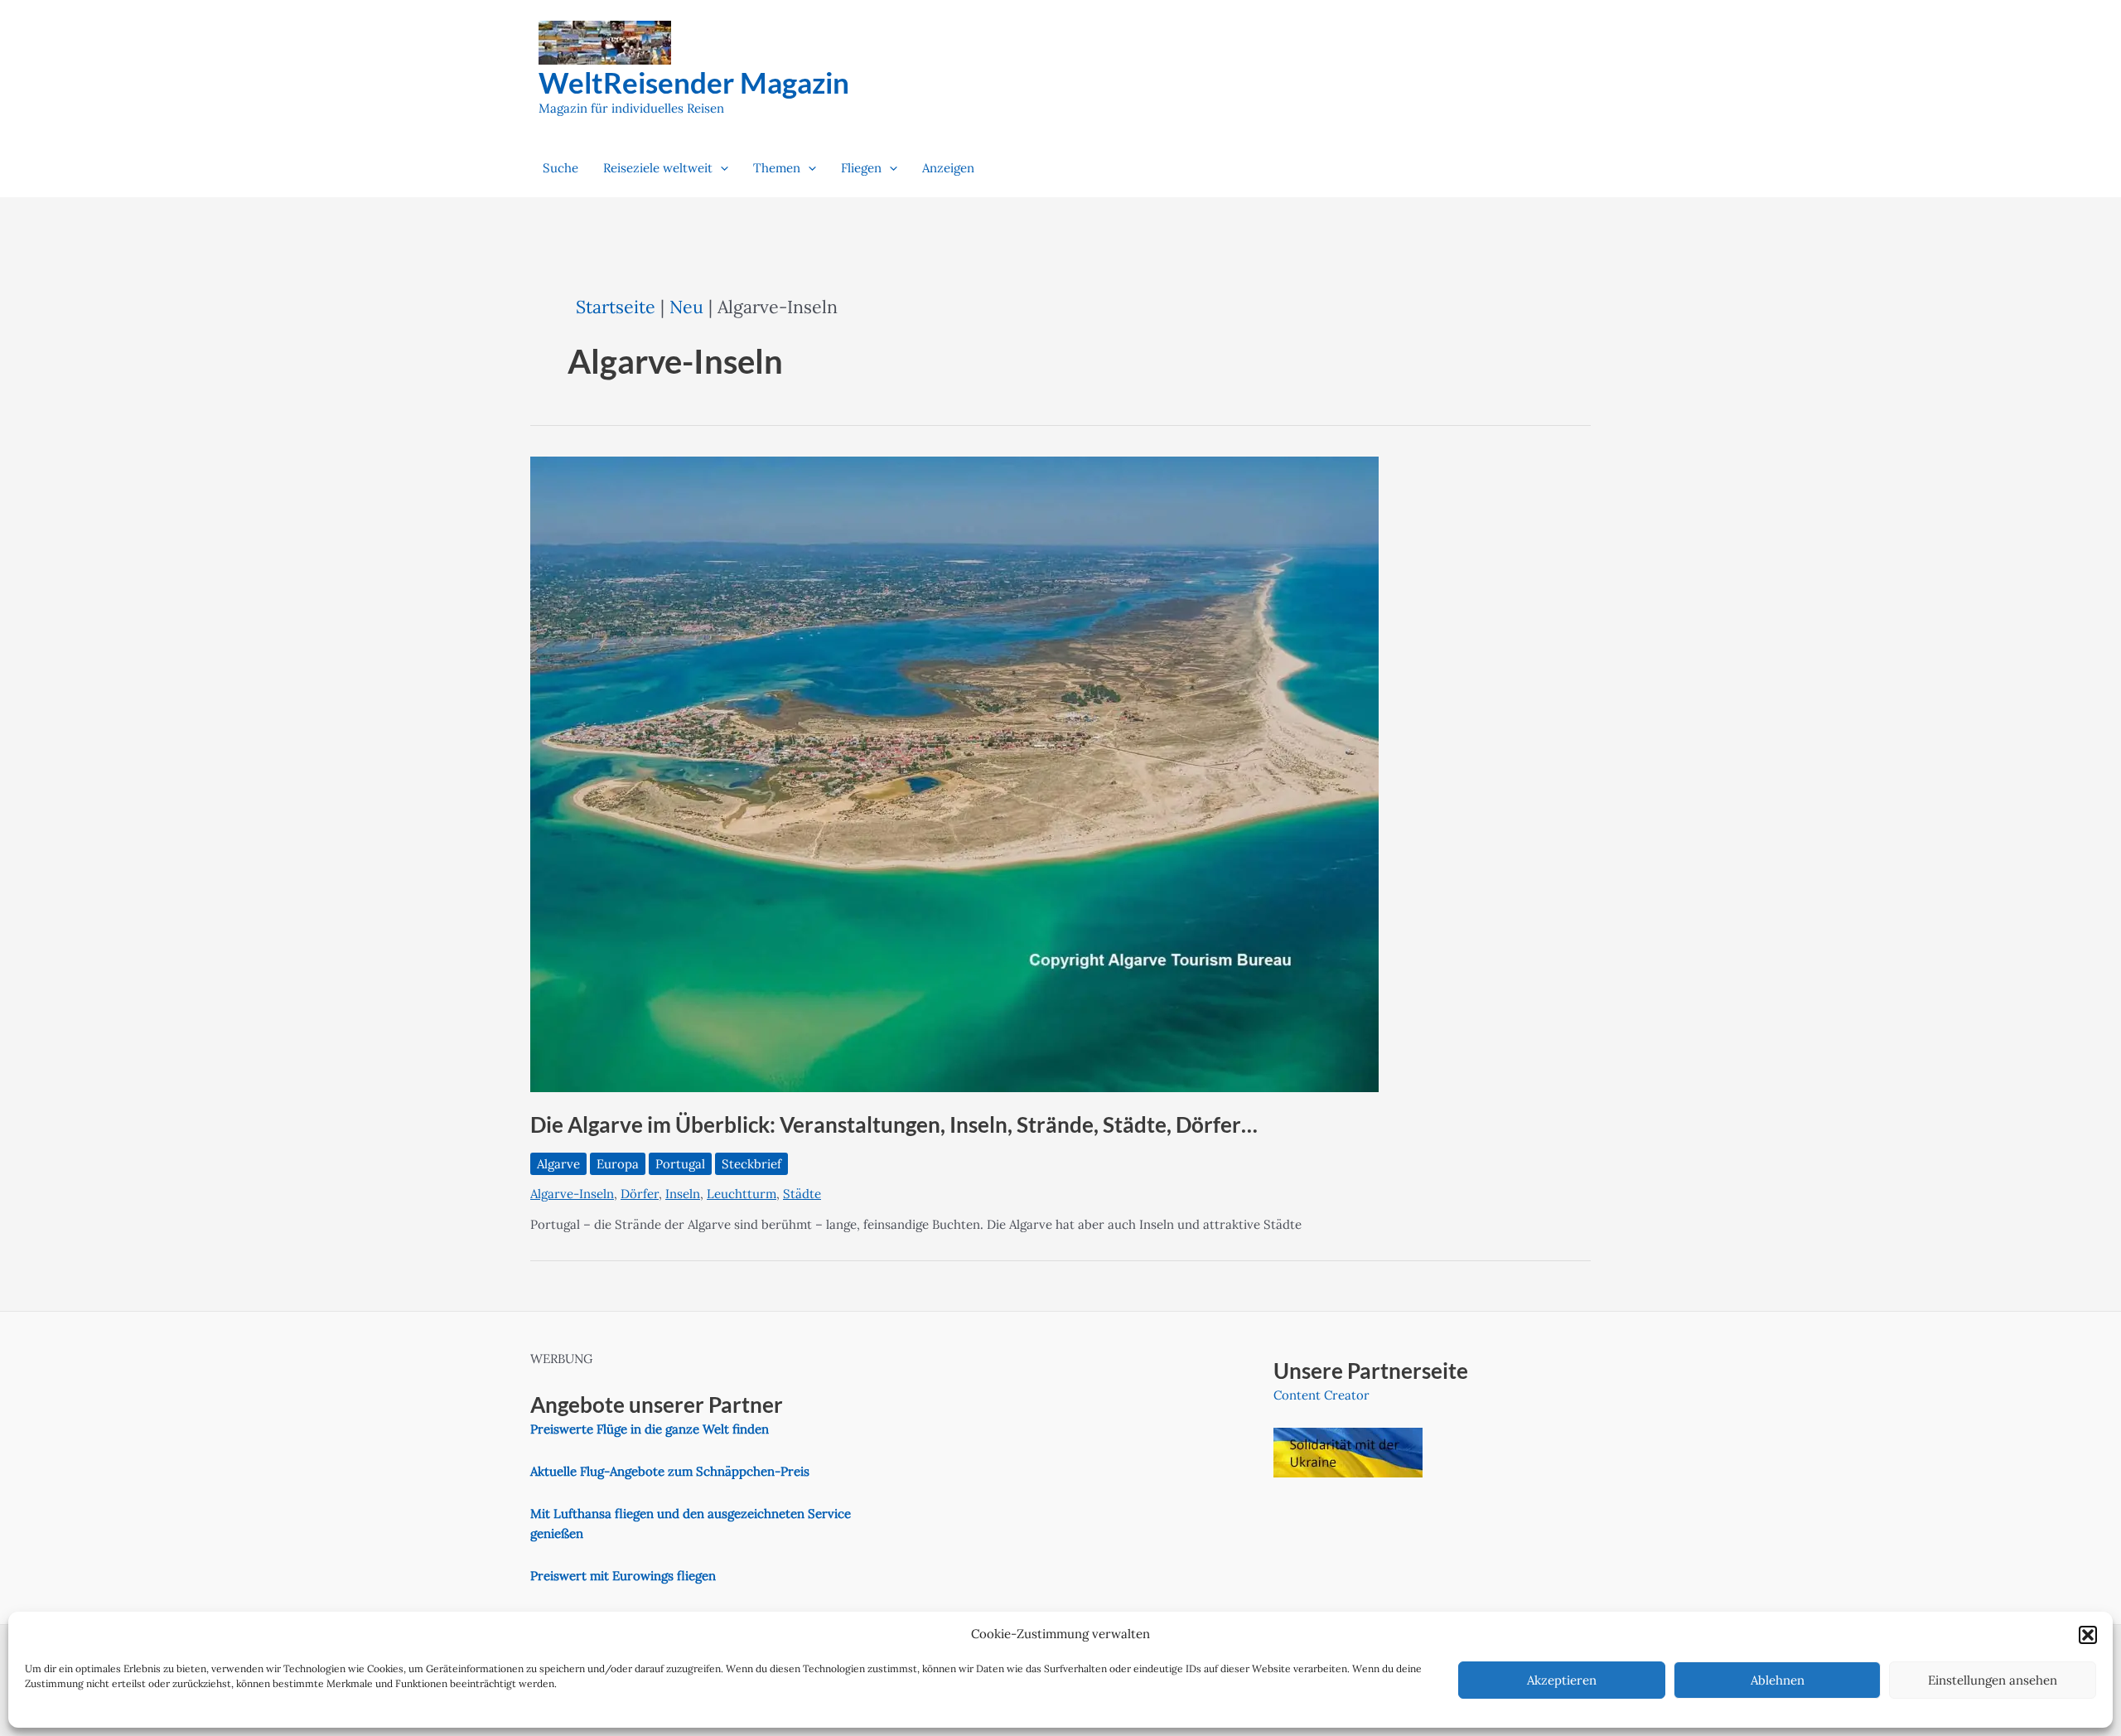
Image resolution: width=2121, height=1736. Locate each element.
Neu (686, 307)
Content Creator (1321, 1395)
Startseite (616, 307)
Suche (560, 168)
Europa (618, 1164)
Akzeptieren (1562, 1680)
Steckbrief (751, 1164)
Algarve (558, 1164)
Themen (777, 168)
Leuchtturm (742, 1194)
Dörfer (640, 1194)
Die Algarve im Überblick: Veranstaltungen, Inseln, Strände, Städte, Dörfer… (894, 1124)
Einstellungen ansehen (1993, 1680)
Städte (802, 1194)
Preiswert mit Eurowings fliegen (623, 1576)
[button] (2088, 1635)
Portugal (680, 1164)
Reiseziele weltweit (658, 168)
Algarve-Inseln (572, 1194)
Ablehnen (1778, 1680)
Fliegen (861, 168)
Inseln (683, 1194)
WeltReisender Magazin (694, 82)
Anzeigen (948, 168)
